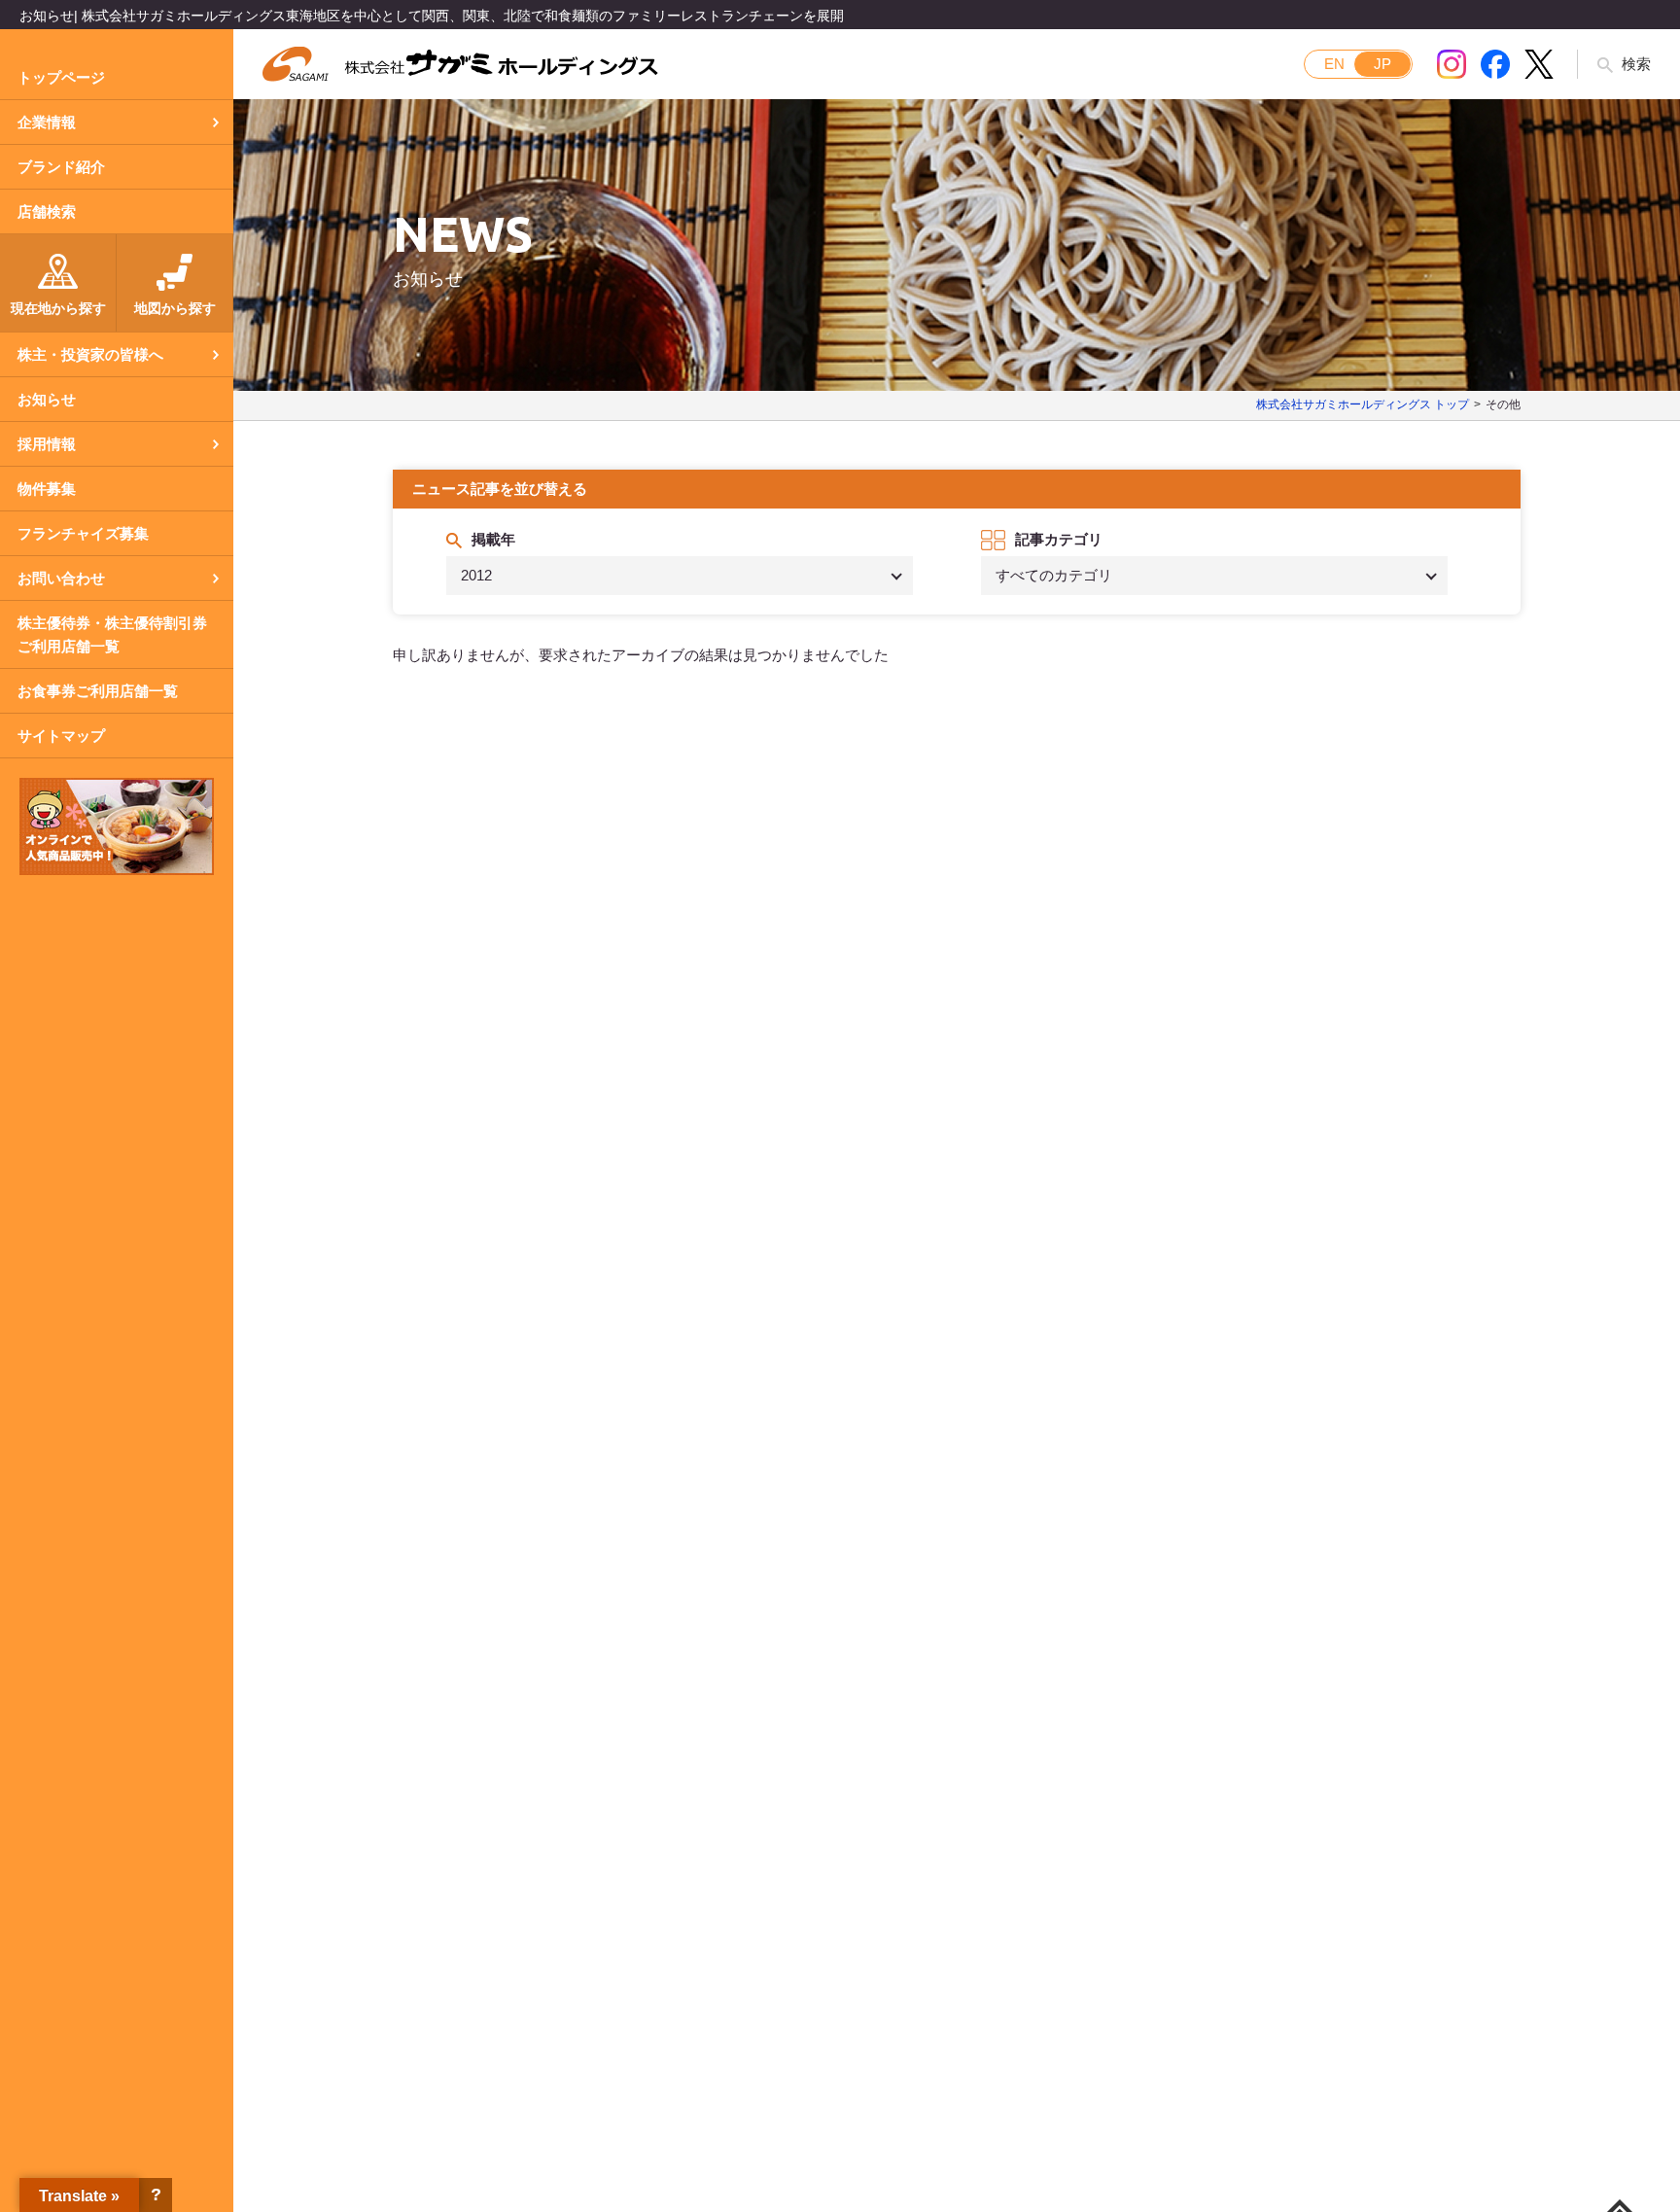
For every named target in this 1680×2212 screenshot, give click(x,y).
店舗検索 (47, 211)
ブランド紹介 (61, 167)
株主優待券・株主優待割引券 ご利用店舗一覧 (112, 634)
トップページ (61, 77)
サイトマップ (61, 736)
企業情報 (47, 122)
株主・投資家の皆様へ (90, 354)
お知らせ (47, 399)
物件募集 (47, 489)
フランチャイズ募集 (83, 533)
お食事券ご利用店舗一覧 (98, 691)
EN (1334, 64)
